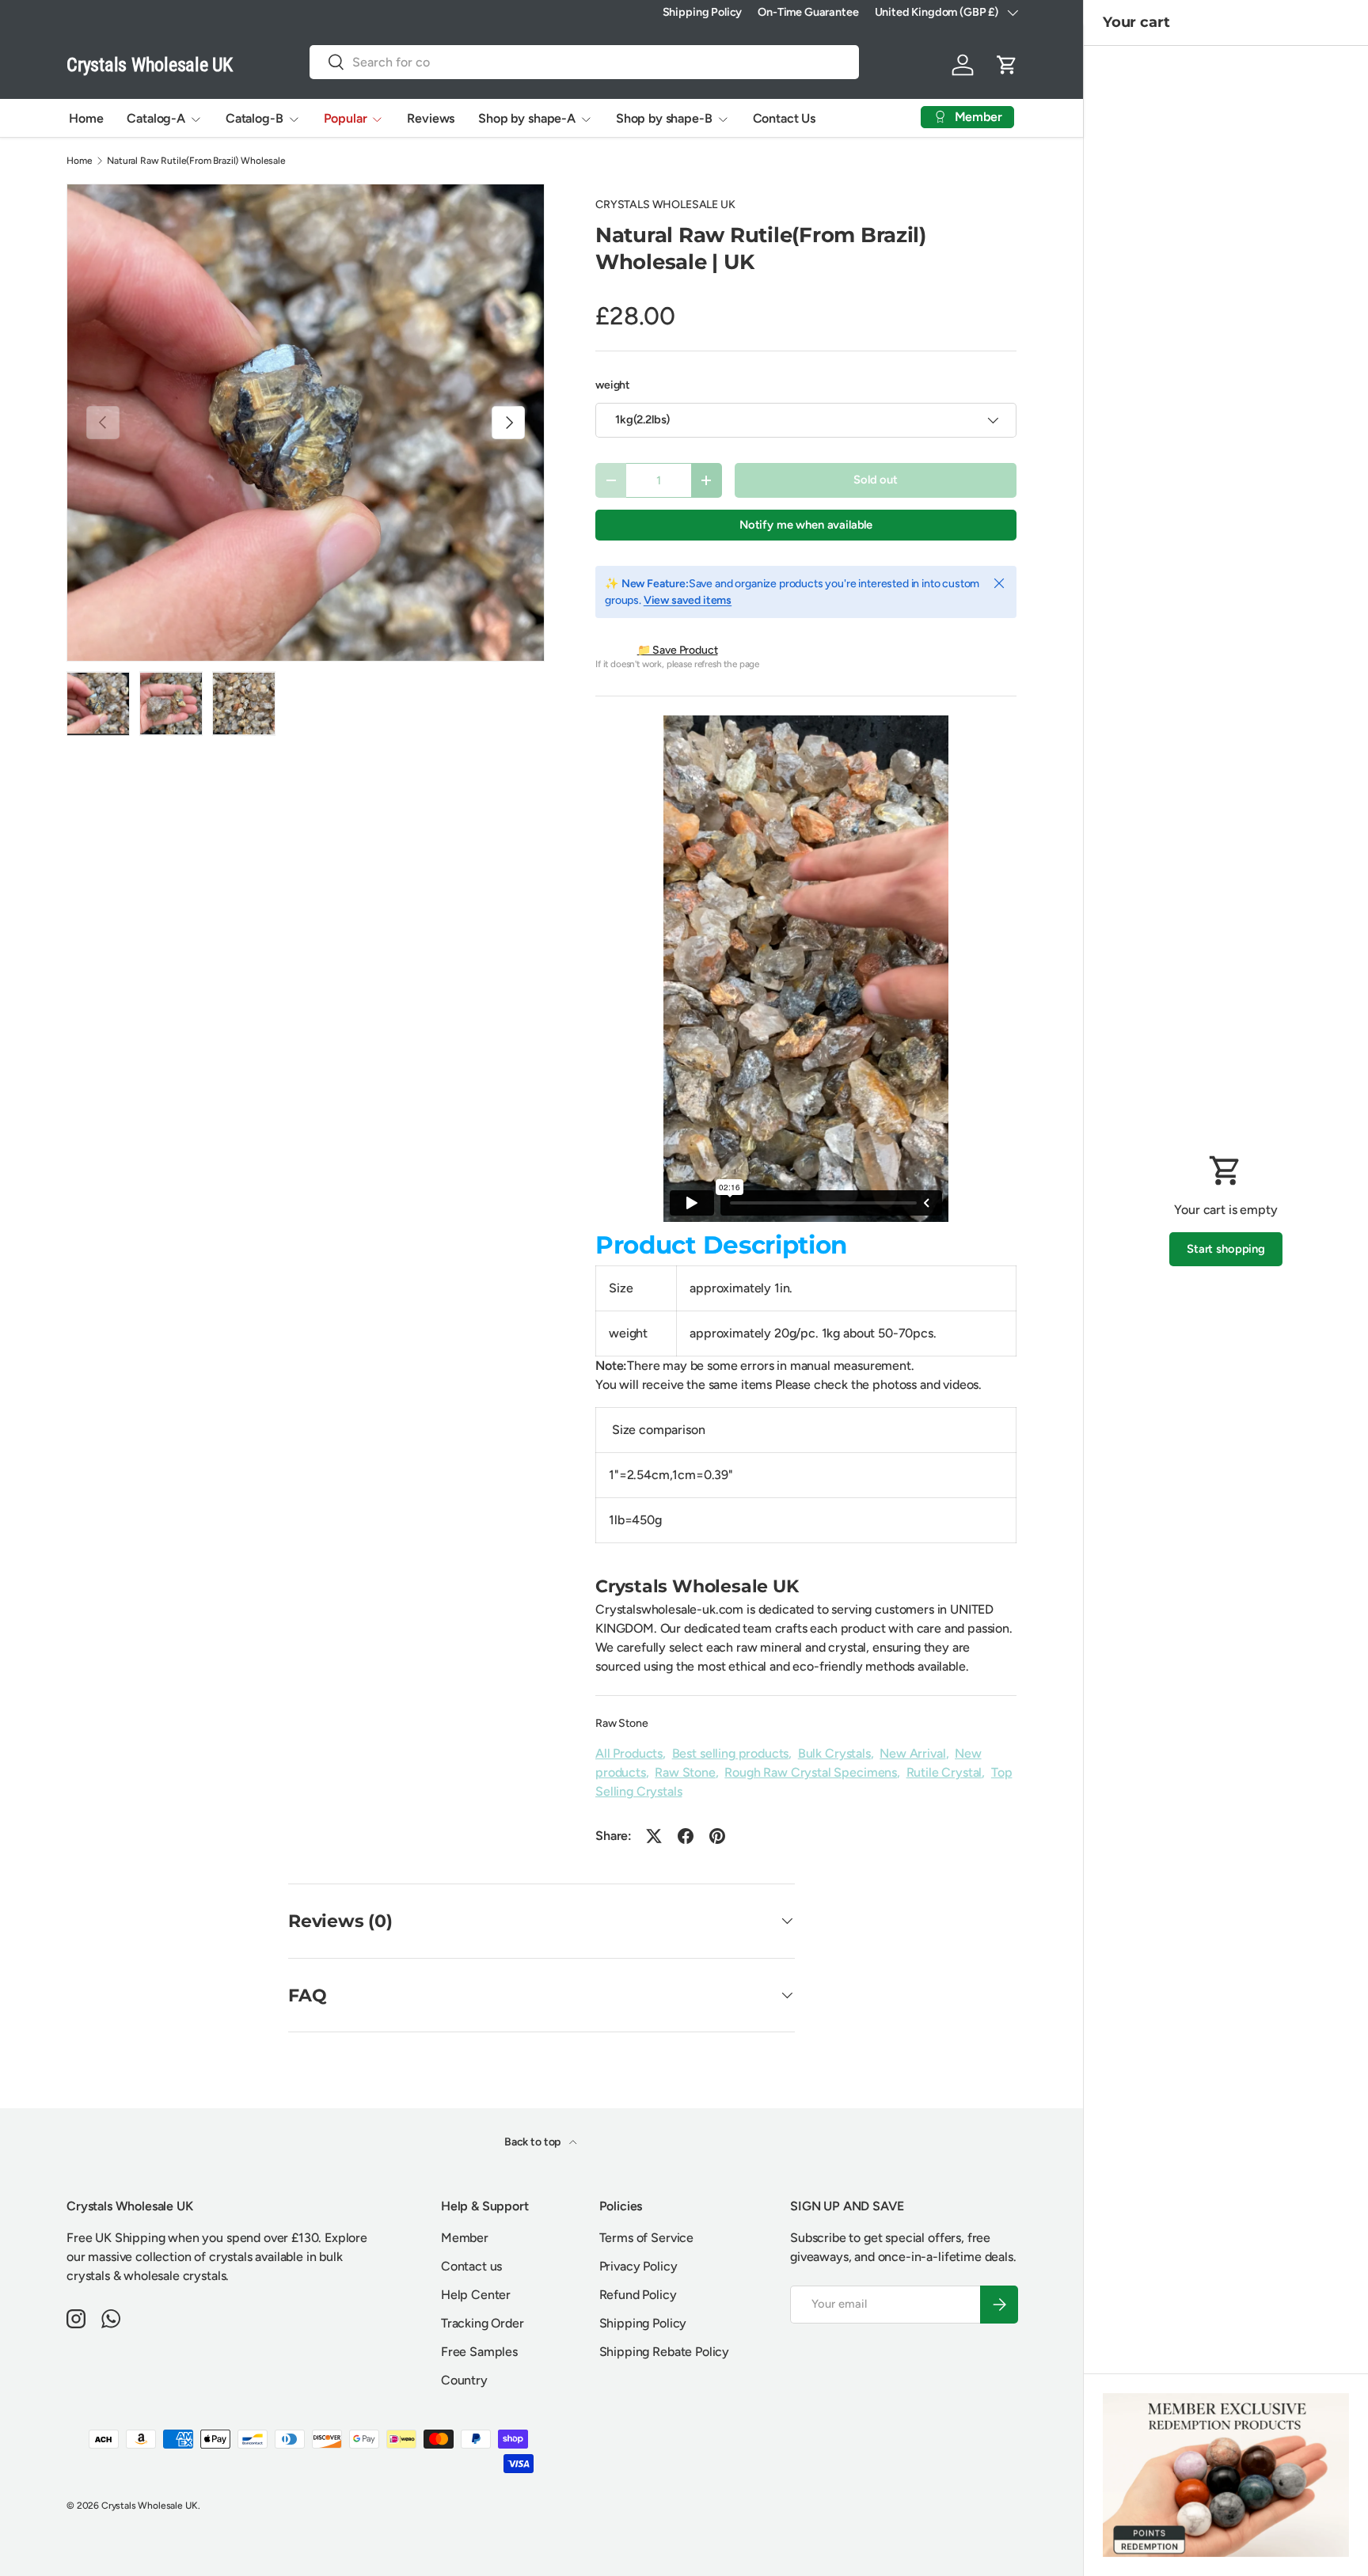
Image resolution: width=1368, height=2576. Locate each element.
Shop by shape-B (664, 118)
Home (86, 118)
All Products (629, 1753)
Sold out (876, 480)
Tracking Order (483, 2323)
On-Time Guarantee (808, 12)
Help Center (476, 2295)
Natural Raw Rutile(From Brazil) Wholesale (196, 161)
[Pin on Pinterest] (717, 1836)
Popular (346, 118)
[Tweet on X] (654, 1836)
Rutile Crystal (944, 1772)
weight (613, 385)
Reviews (431, 118)
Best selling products (731, 1753)
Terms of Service (646, 2238)
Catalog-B (255, 118)
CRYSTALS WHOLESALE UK (665, 205)
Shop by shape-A (527, 118)
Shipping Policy (703, 12)
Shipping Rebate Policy (664, 2352)
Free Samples (479, 2352)
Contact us (471, 2266)
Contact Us (784, 118)
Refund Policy (638, 2295)
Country (464, 2380)
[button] (1007, 65)
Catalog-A (156, 118)
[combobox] (584, 62)
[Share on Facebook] (686, 1836)
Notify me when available (806, 525)
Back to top (534, 2142)
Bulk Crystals (834, 1753)
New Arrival (912, 1753)
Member (465, 2238)
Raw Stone (622, 1723)
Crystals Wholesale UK (150, 2506)
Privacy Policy (638, 2266)
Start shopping (1226, 1249)
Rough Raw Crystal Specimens (811, 1772)
